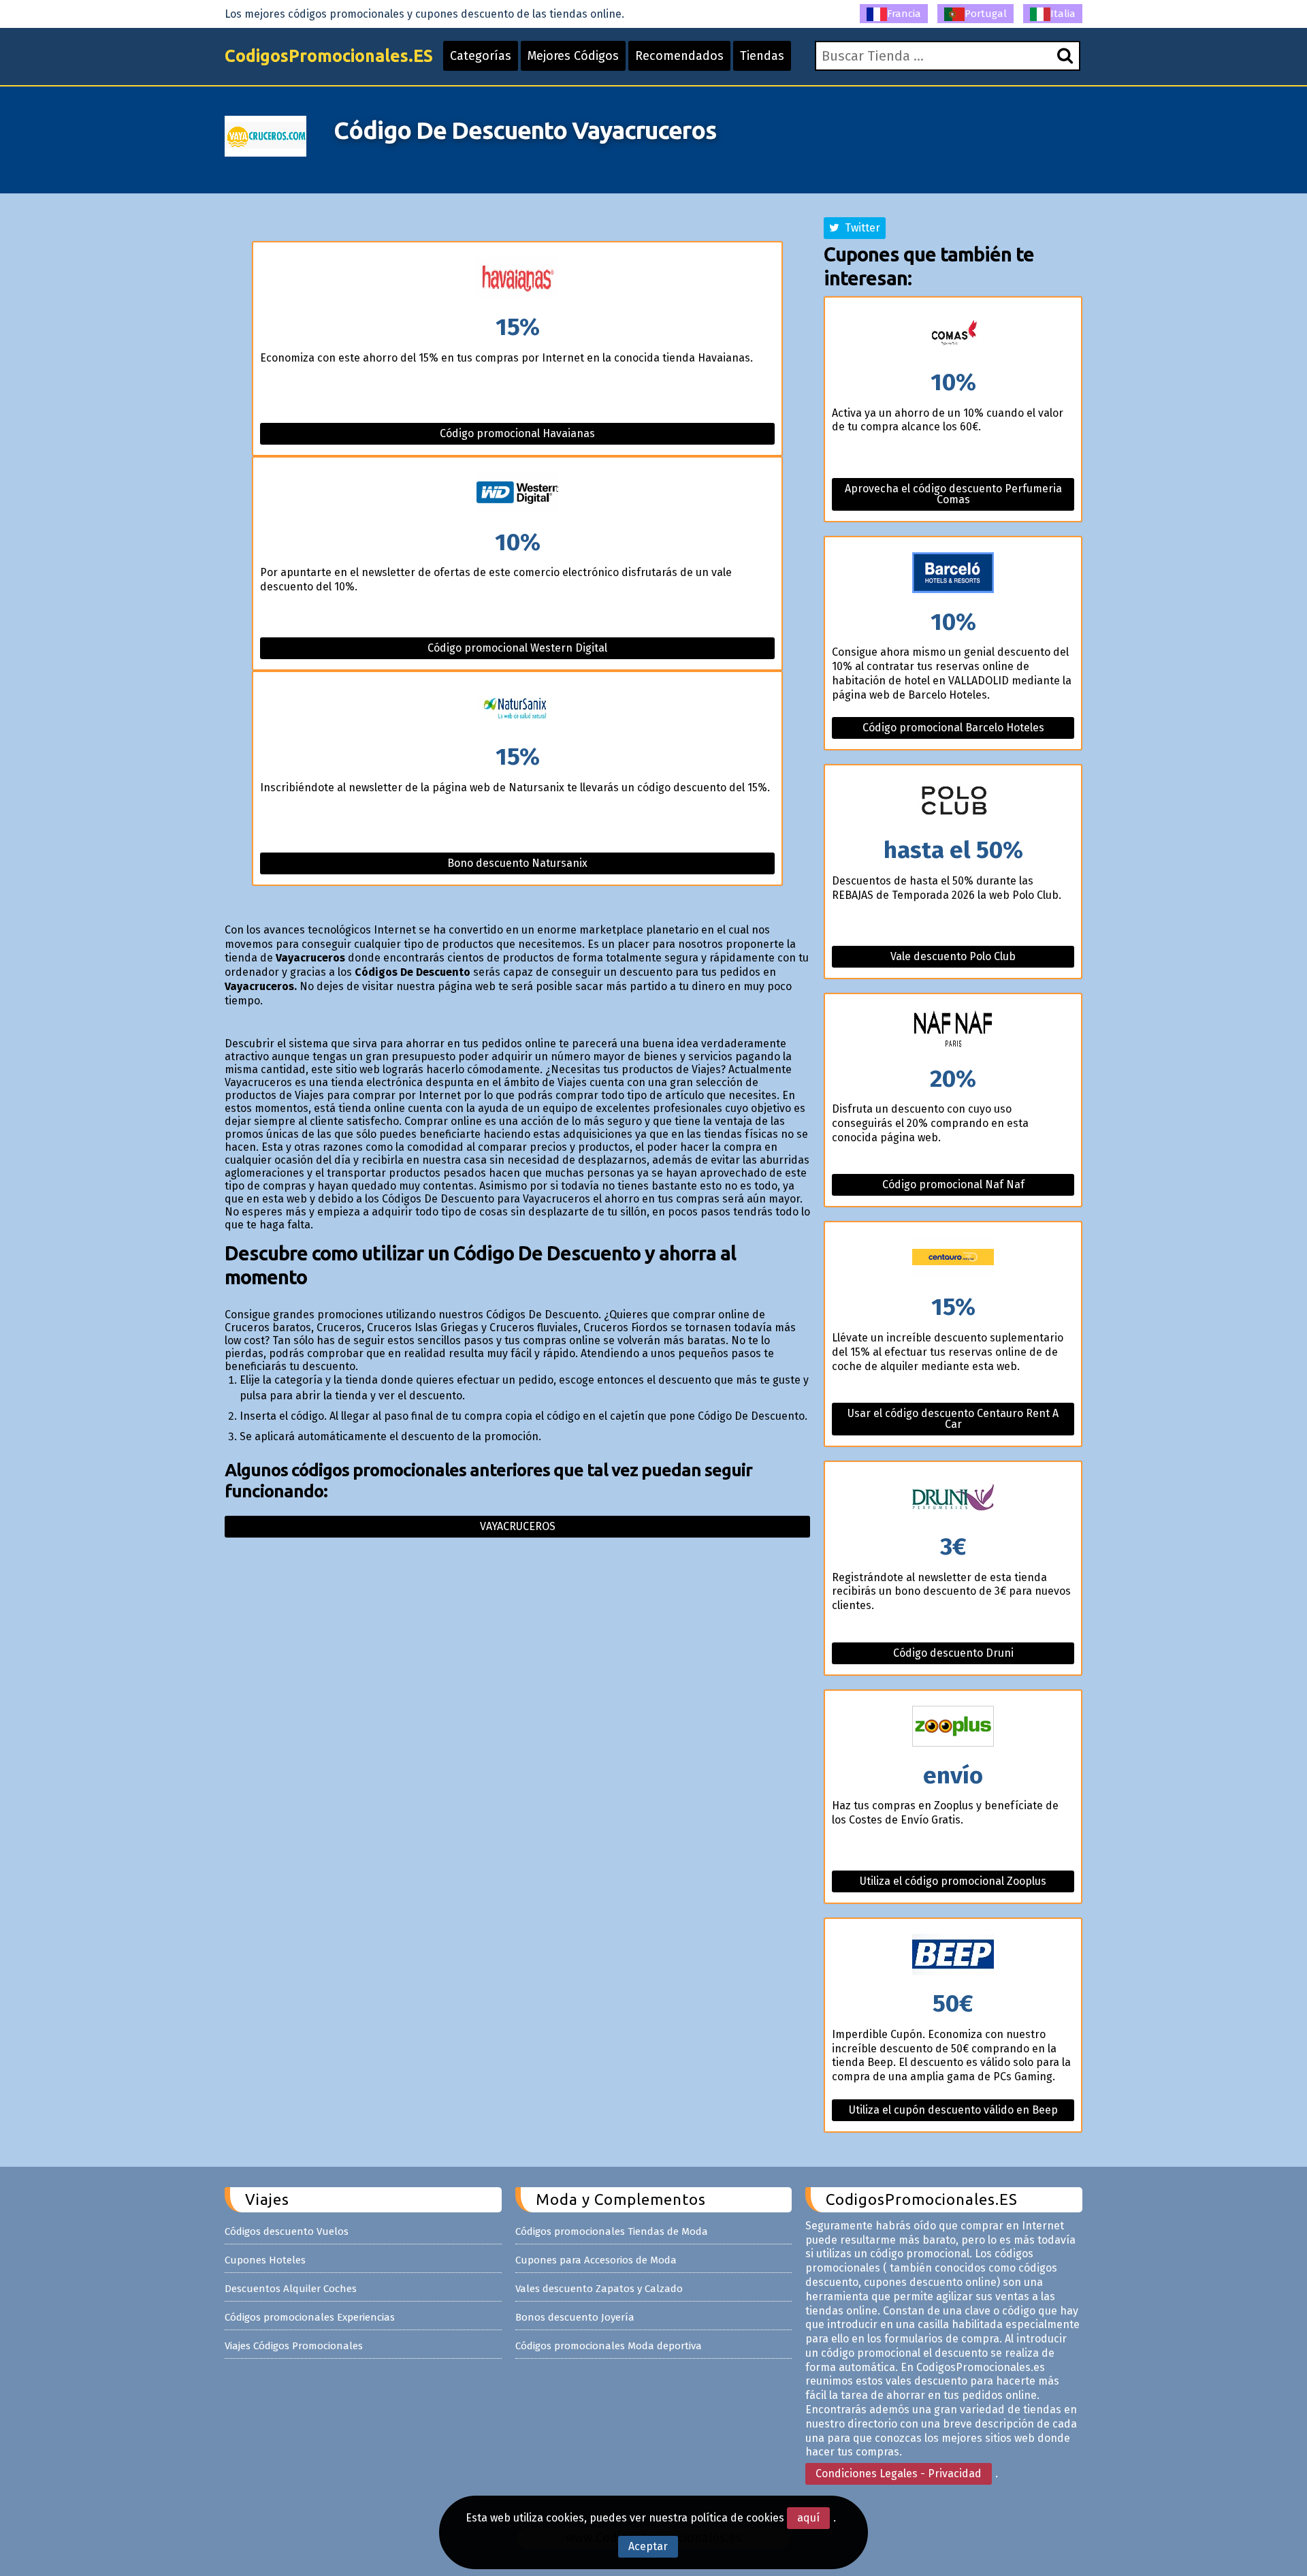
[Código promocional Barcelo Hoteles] (953, 574)
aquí (808, 2518)
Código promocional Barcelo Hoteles (953, 728)
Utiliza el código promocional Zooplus (953, 1881)
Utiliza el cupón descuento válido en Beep (953, 2110)
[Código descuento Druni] (953, 1498)
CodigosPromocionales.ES (329, 56)
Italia (1063, 14)
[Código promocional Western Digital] (517, 494)
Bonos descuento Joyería (575, 2317)
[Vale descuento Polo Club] (953, 802)
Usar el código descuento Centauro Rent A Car (953, 1419)
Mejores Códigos (573, 56)
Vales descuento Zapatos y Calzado (599, 2289)
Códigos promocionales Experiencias (310, 2317)
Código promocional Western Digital (517, 648)
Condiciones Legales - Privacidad (899, 2474)
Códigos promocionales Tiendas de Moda (612, 2231)
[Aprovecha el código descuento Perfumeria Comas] (953, 334)
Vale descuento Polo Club (953, 956)
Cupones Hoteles (265, 2260)
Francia (904, 14)
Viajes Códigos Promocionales (294, 2346)
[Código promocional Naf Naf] (953, 1031)
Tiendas (762, 56)
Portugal (986, 14)
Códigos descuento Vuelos (287, 2231)
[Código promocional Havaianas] (517, 279)
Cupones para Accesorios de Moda (596, 2260)
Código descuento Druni (953, 1653)
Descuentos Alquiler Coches (291, 2289)
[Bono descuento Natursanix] (517, 709)
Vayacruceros (518, 1526)
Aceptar (648, 2546)
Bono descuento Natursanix (517, 863)
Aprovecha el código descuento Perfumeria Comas (953, 494)
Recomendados (679, 56)
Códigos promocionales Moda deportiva (609, 2346)
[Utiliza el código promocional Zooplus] (953, 1727)
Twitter (860, 228)
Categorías (481, 56)
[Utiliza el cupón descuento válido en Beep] (953, 1955)
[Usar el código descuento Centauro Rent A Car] (953, 1259)
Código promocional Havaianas (517, 433)
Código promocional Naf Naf (953, 1184)
